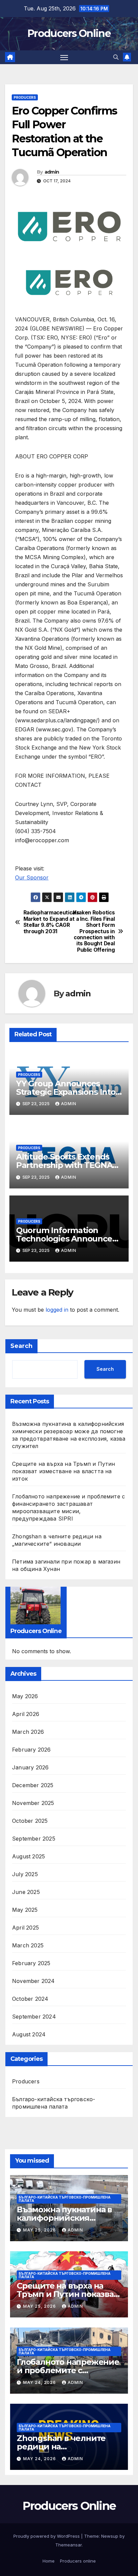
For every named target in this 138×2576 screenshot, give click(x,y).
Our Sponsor (32, 877)
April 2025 (25, 1928)
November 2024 (33, 1981)
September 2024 (34, 2017)
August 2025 (28, 1856)
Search (21, 1346)
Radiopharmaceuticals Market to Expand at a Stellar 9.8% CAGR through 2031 (46, 922)
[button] (116, 57)
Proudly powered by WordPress (47, 2536)
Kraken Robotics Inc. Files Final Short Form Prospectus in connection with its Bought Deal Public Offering (94, 931)
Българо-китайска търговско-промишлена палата (54, 2103)
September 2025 (34, 1839)
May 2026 (25, 1696)
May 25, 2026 (40, 2230)
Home (49, 2561)
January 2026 (30, 1767)
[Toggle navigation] (64, 57)
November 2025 (33, 1803)
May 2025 (25, 1910)
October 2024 (30, 1999)
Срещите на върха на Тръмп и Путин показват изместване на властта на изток (64, 1471)
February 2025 (31, 1963)
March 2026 (28, 1732)
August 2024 (29, 2034)
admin (52, 172)
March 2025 (28, 1945)
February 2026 (31, 1750)
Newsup (110, 2536)
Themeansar (68, 2545)
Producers (25, 97)
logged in (57, 1310)
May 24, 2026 (40, 2382)
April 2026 (26, 1714)
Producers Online (69, 33)
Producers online (78, 2561)
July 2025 (25, 1874)
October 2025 (30, 1821)
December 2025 (33, 1785)
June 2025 (26, 1892)
